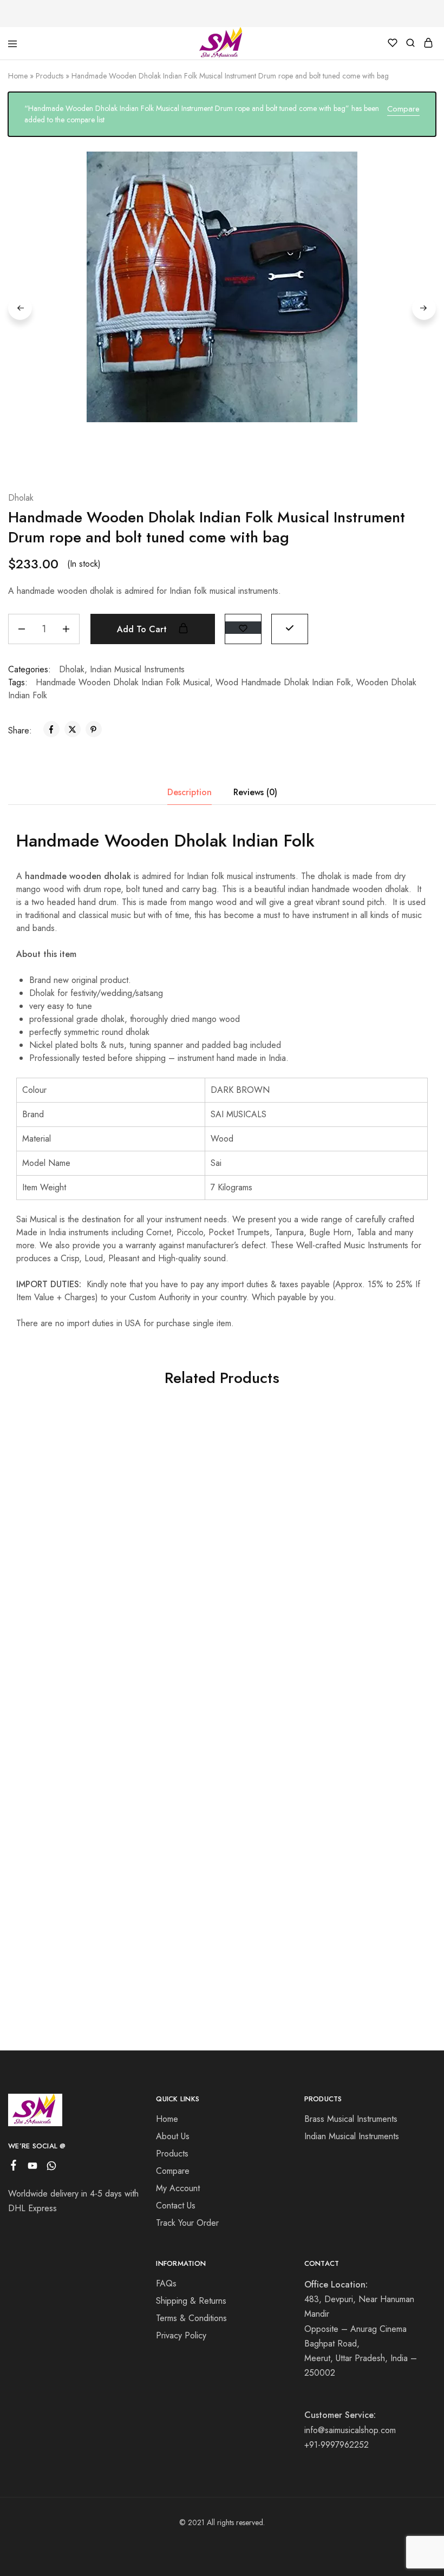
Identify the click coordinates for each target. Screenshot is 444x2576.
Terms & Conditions (191, 2318)
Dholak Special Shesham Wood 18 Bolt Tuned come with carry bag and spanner (217, 1581)
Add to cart (143, 629)
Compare (403, 109)
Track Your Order (187, 2223)
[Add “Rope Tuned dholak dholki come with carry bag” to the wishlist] (400, 1440)
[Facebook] (14, 2167)
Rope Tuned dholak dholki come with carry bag (359, 1601)
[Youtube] (33, 2168)
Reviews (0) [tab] (255, 792)
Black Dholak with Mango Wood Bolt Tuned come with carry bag (74, 1874)
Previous (20, 308)
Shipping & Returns (191, 2301)
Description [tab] (190, 792)
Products (50, 76)
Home (18, 76)
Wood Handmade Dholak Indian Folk (283, 682)
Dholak (21, 498)
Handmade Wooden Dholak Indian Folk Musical (123, 682)
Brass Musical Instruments (351, 2119)
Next (424, 308)
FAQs (166, 2283)
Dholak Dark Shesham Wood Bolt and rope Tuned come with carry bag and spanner (359, 1880)
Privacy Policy (181, 2335)
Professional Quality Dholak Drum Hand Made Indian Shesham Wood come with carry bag (217, 1890)
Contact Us (176, 2205)
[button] (290, 628)
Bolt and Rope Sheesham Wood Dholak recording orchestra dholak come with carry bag (74, 1607)
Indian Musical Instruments (137, 669)
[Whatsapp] (52, 2168)
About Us (173, 2136)
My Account (178, 2188)
